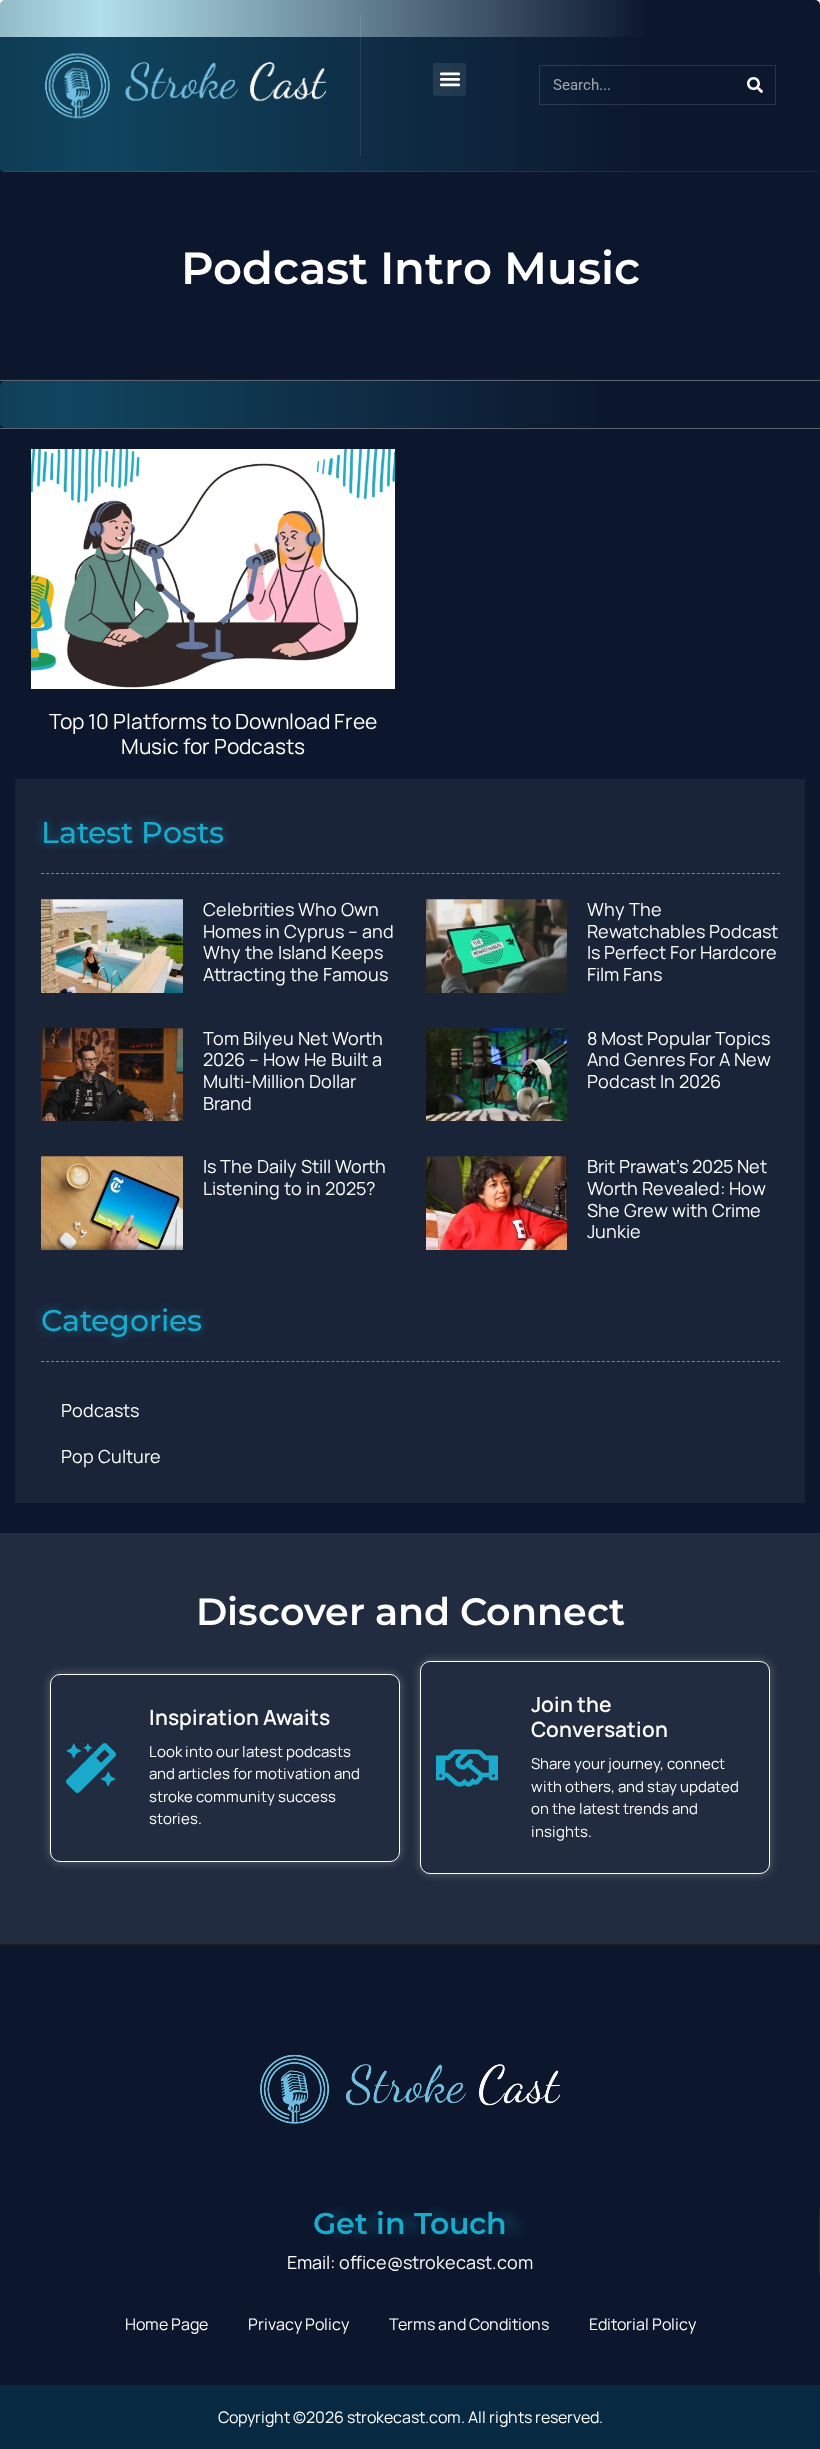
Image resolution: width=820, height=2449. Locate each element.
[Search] (755, 85)
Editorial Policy (642, 2324)
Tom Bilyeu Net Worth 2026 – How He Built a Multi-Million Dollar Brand (293, 1070)
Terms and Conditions (469, 2324)
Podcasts (100, 1410)
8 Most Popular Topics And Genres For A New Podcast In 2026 (679, 1059)
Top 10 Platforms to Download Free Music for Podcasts (213, 733)
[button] (449, 79)
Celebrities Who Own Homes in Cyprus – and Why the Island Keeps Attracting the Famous (298, 941)
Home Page (166, 2324)
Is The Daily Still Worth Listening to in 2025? (294, 1177)
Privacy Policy (298, 2324)
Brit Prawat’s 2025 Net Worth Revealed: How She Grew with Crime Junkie (677, 1198)
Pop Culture (111, 1456)
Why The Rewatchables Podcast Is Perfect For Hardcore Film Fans (682, 941)
